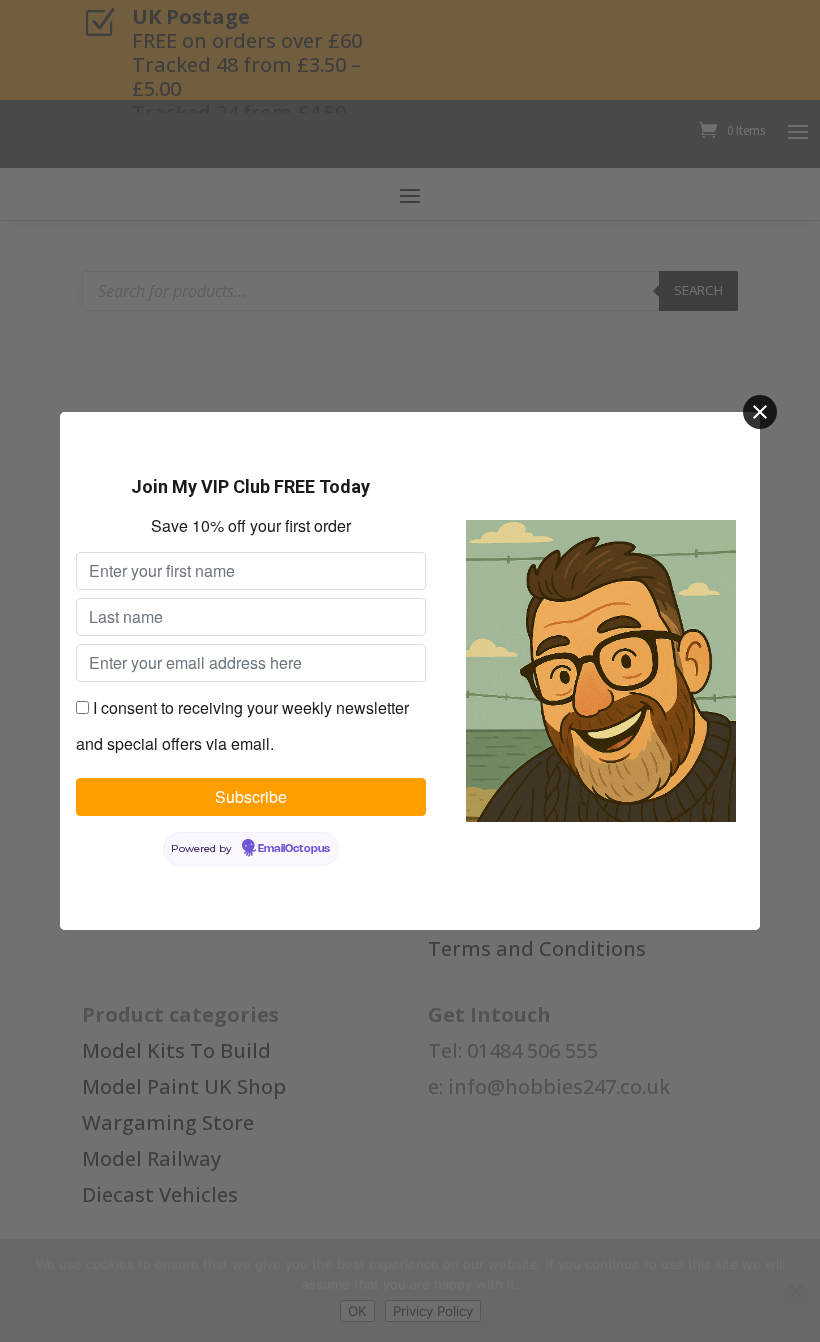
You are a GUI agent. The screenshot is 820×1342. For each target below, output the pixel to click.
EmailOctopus (294, 849)
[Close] (760, 412)
